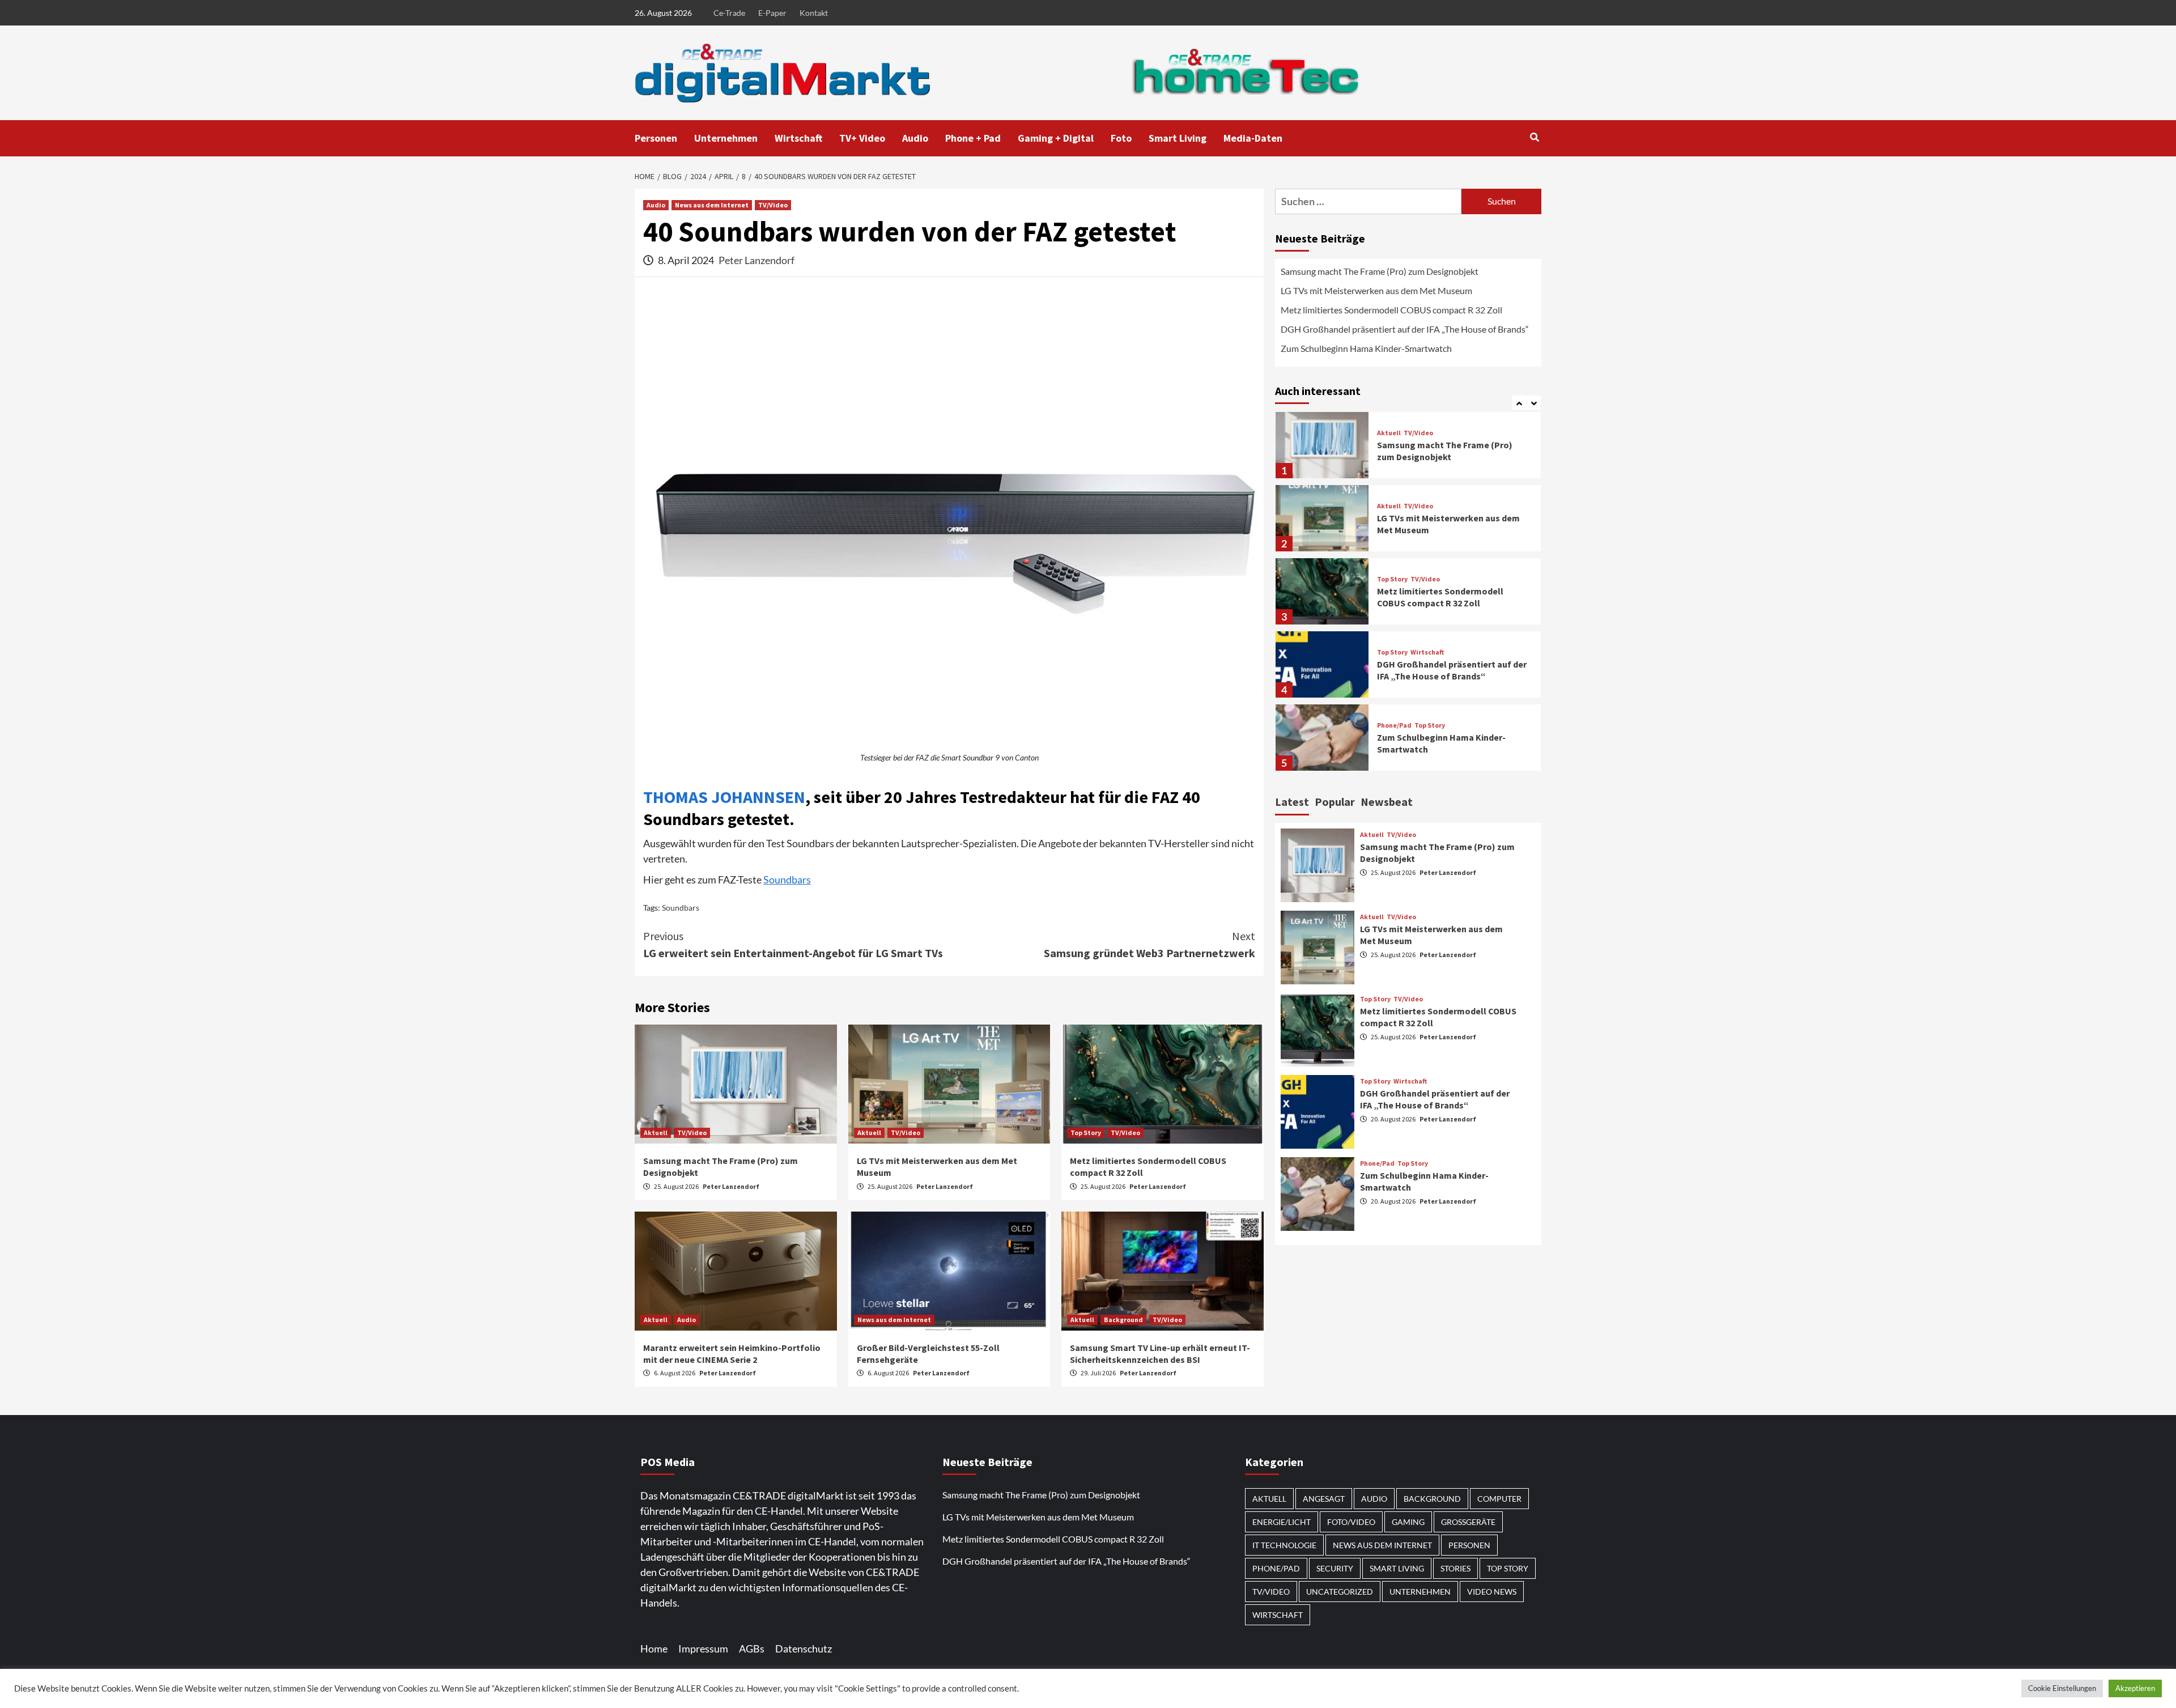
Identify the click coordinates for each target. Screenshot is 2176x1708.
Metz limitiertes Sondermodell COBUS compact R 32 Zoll (1391, 310)
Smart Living (1178, 138)
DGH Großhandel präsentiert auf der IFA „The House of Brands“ (1406, 329)
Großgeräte (1468, 1522)
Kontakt (814, 13)
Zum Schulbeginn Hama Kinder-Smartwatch (1366, 348)
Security (1335, 1568)
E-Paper (772, 13)
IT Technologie (1284, 1545)
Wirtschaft (798, 138)
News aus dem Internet (712, 205)
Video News (1492, 1592)
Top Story (1086, 1133)
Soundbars (787, 880)
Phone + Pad (973, 138)
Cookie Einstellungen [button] (2062, 1688)
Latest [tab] (1292, 802)
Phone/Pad (1394, 725)
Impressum (703, 1648)
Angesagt (1324, 1499)
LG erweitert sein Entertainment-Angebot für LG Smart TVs (793, 944)
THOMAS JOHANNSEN (724, 797)
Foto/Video (1351, 1522)
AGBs (752, 1648)
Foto (1121, 138)
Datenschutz (804, 1648)
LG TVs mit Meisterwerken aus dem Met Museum (1376, 290)
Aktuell (656, 1133)
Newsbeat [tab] (1387, 802)
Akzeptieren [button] (2135, 1688)
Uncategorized (1340, 1592)
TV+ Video (862, 138)
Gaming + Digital (1056, 138)
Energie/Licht (1282, 1522)
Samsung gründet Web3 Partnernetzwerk (1149, 944)
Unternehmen (726, 138)
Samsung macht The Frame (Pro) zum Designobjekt (1380, 271)
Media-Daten (1253, 138)
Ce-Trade (729, 13)
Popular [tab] (1335, 802)
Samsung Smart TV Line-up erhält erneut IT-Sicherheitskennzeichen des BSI (1160, 1354)
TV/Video (773, 205)
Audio (915, 138)
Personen (656, 138)
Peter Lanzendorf (756, 260)
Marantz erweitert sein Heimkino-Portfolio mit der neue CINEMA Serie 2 (732, 1354)
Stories (1455, 1568)
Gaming (1408, 1522)
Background (1123, 1320)
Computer (1499, 1499)
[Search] (1534, 137)
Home (654, 1648)
